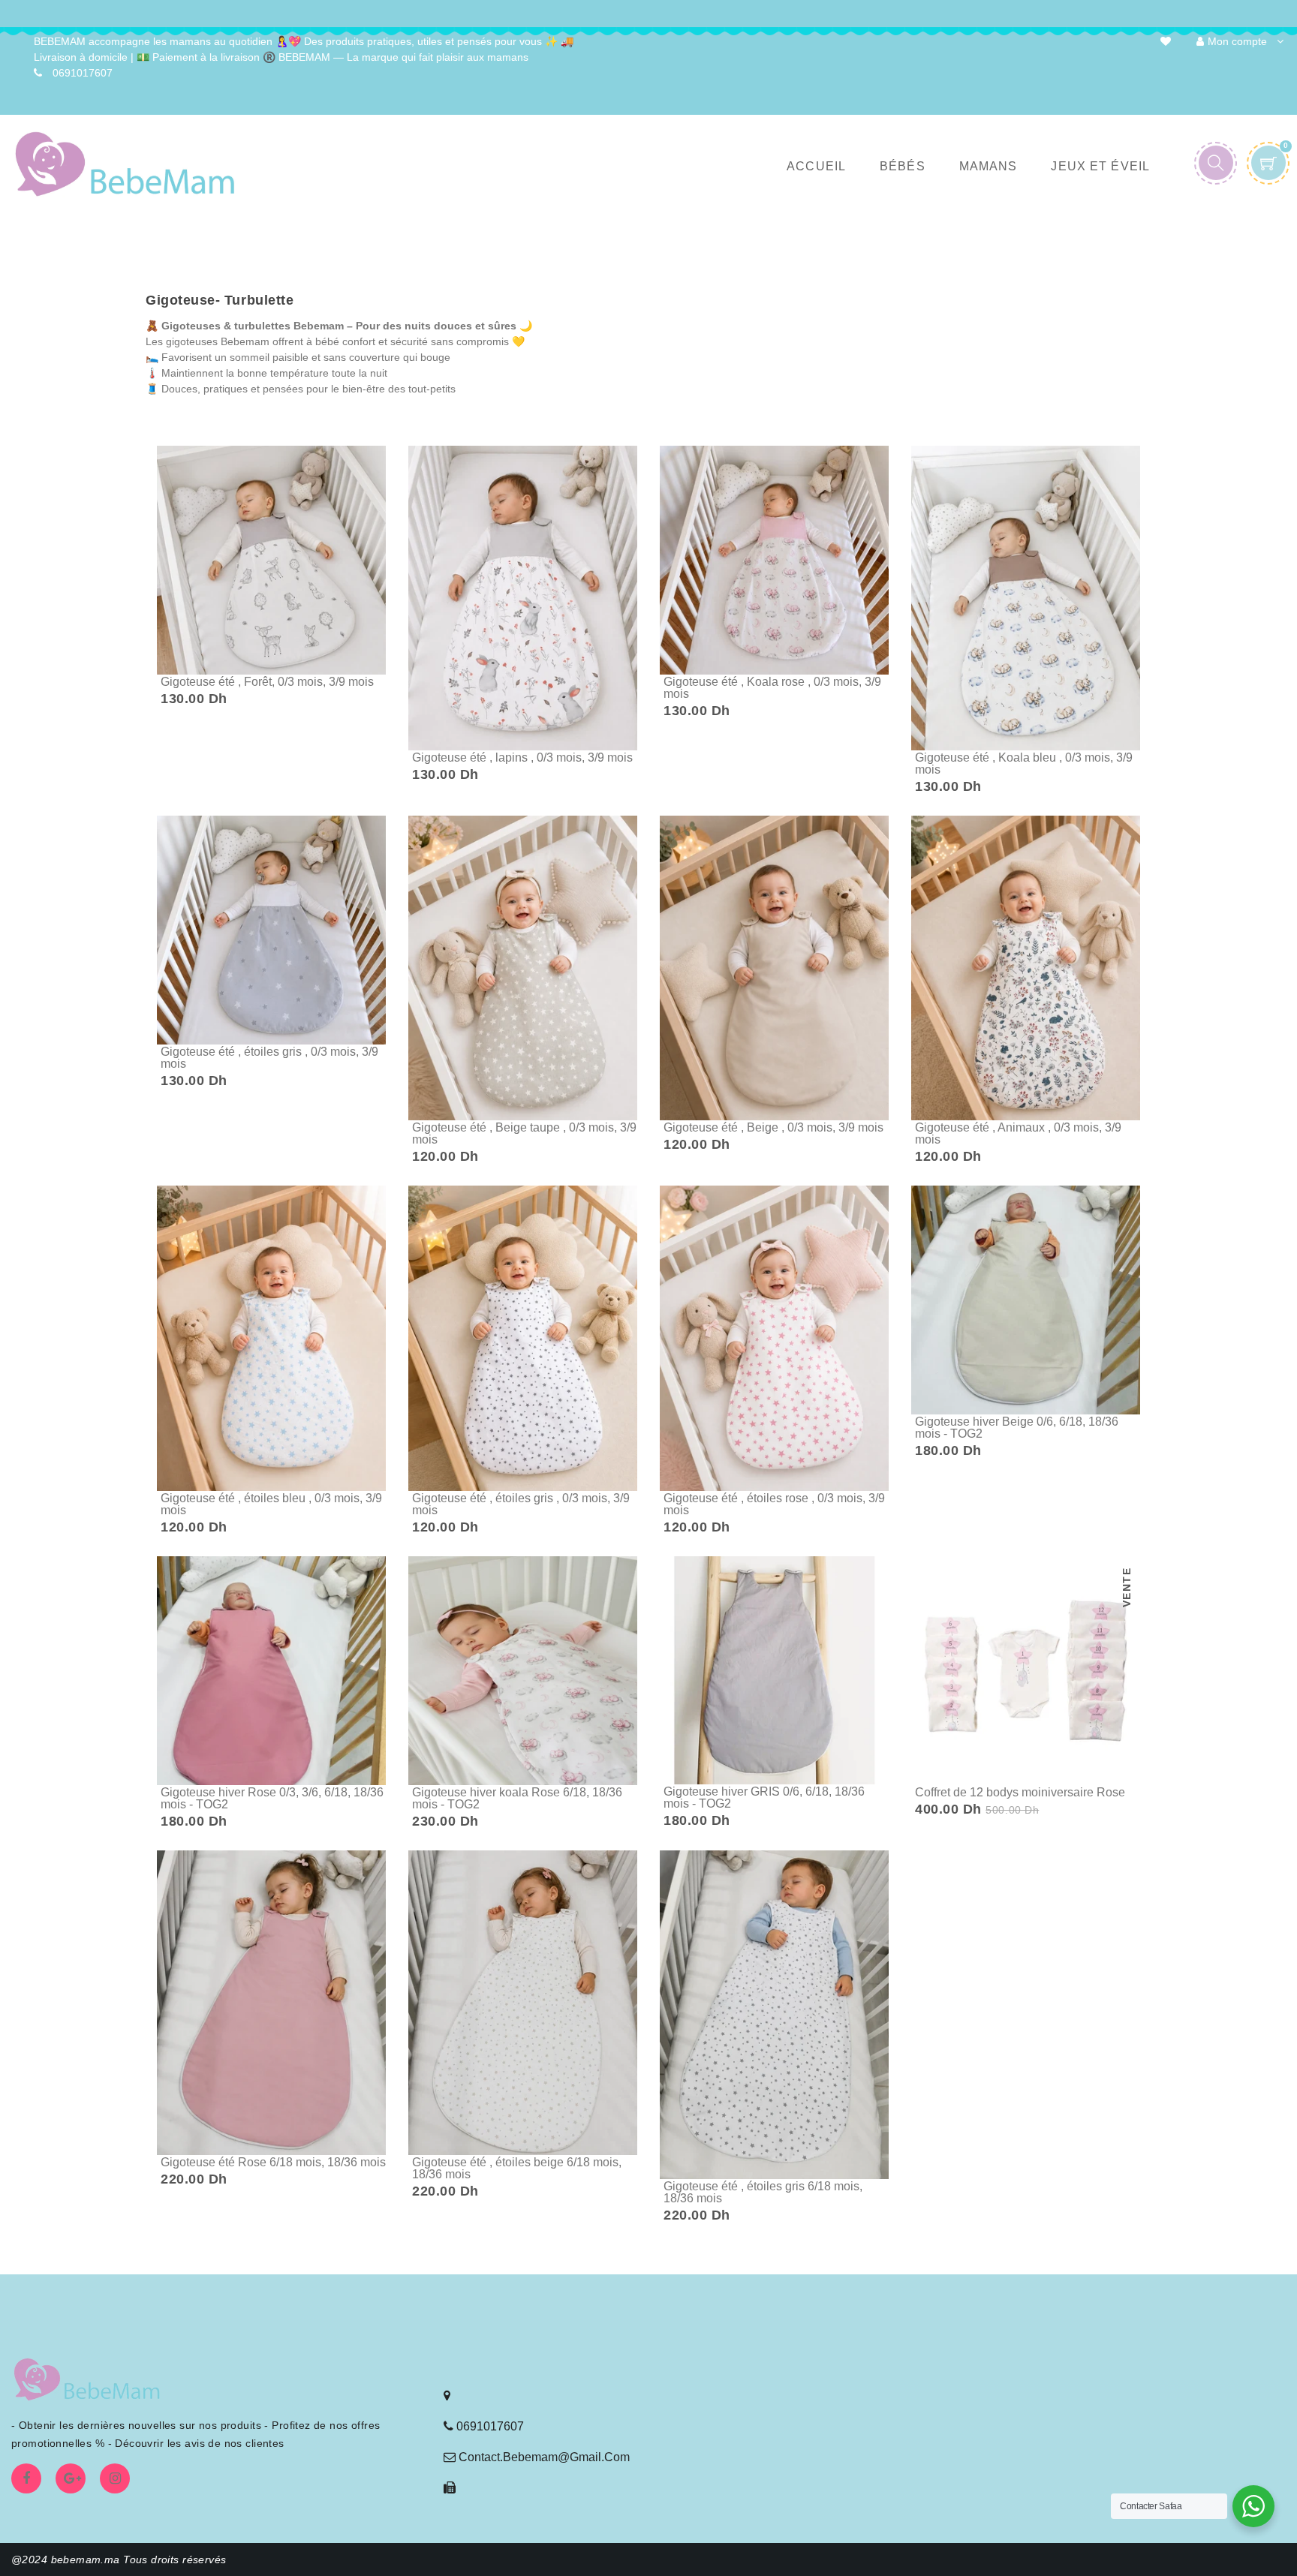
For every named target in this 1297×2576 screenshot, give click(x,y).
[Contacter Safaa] (1253, 2506)
